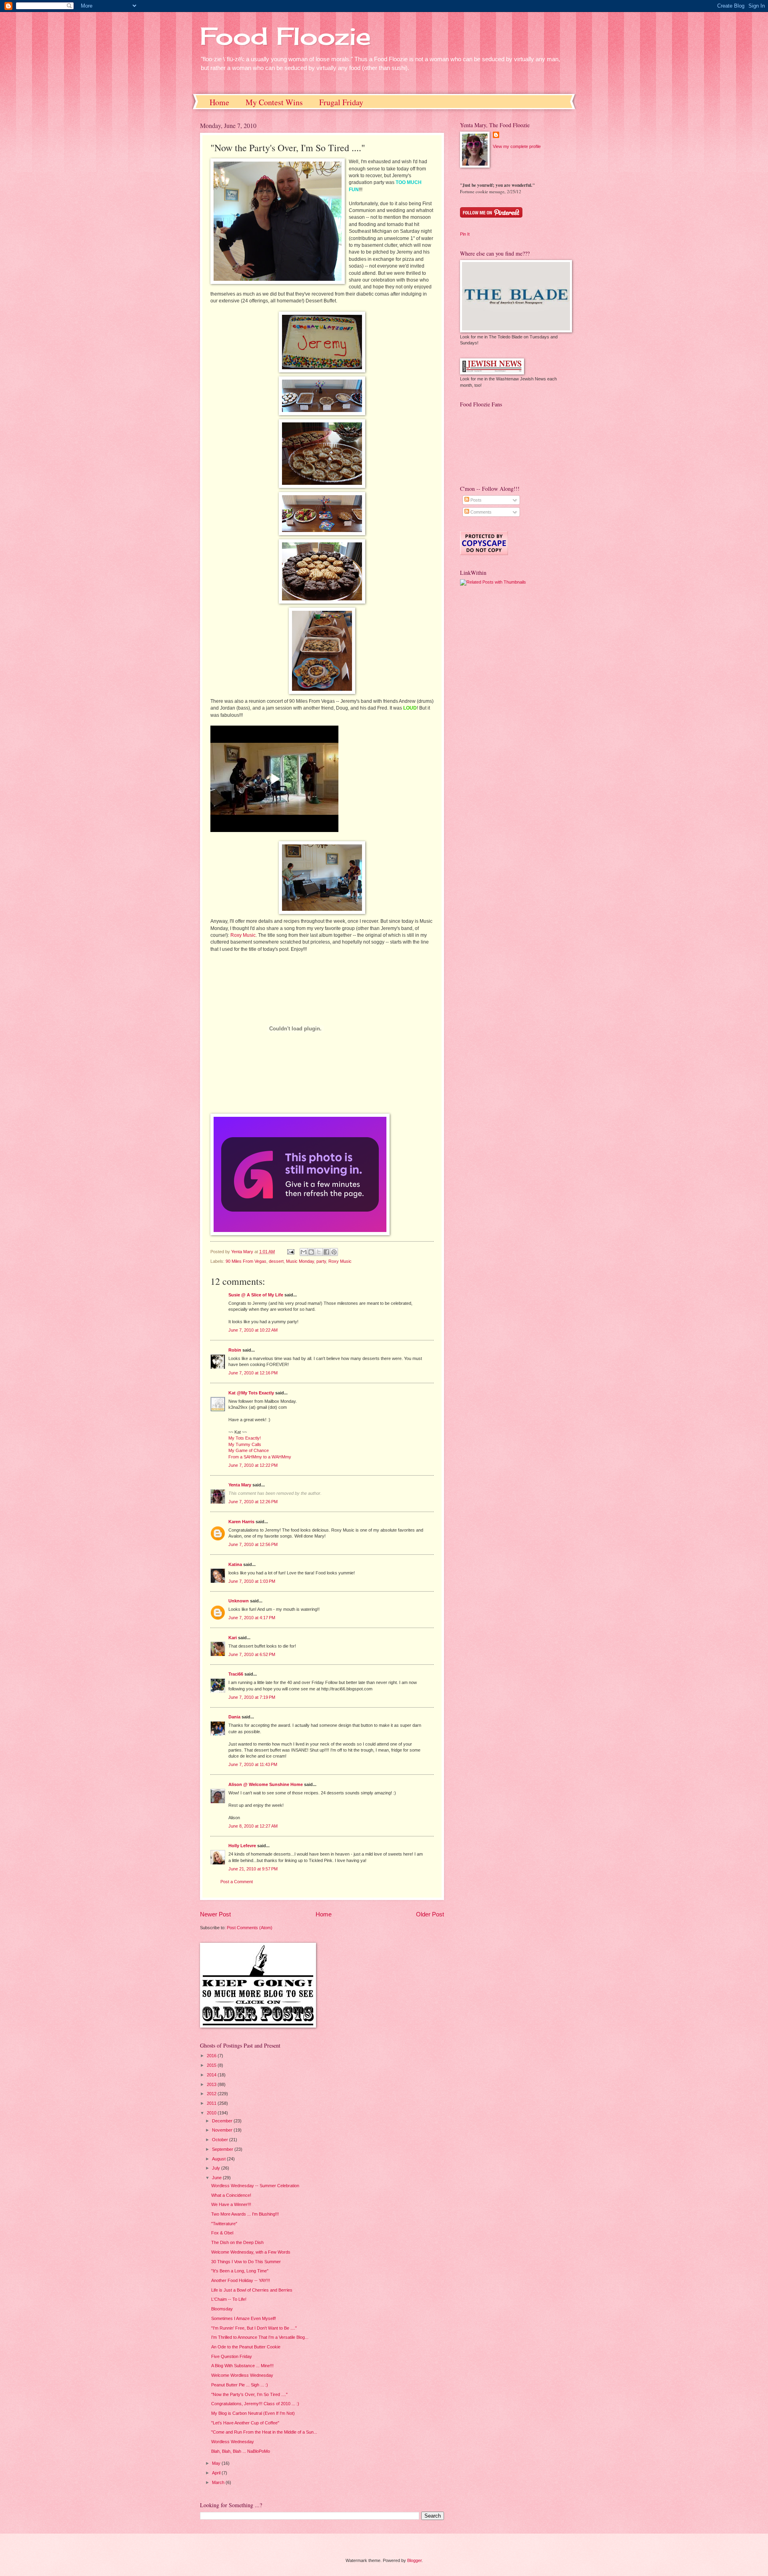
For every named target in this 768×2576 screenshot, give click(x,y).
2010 (212, 2113)
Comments (480, 512)
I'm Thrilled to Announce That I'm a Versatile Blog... (260, 2337)
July (217, 2168)
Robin (235, 1350)
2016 (212, 2056)
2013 (212, 2084)
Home (219, 102)
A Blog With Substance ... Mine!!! (242, 2366)
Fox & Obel (222, 2233)
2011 (212, 2103)
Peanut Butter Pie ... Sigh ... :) (240, 2385)
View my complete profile (517, 146)
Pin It (465, 234)
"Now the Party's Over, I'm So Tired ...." (249, 2394)
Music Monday (300, 1261)
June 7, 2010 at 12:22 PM (253, 1465)
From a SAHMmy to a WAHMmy (260, 1457)
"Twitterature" (224, 2224)
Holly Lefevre (242, 1846)
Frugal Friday (341, 102)
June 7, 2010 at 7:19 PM (252, 1697)
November (223, 2130)
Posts (475, 500)
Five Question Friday (232, 2356)
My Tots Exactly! (245, 1438)
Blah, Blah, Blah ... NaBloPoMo (241, 2451)
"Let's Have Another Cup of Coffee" (245, 2423)
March (219, 2482)
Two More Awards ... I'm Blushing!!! (245, 2214)
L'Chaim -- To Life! (229, 2299)
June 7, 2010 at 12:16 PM (253, 1373)
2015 (212, 2065)
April (217, 2473)
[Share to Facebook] (326, 1252)
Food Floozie (285, 36)
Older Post (430, 1914)
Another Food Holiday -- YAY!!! (241, 2280)
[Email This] (304, 1252)
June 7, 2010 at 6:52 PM (252, 1654)
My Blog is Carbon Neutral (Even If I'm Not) (253, 2413)
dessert (276, 1261)
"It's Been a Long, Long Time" (240, 2271)
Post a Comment (237, 1882)
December (223, 2121)
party (321, 1261)
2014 (212, 2075)
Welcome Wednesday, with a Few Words (251, 2252)
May (217, 2463)
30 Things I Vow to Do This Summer (246, 2262)
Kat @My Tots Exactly (251, 1393)
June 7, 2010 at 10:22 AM (253, 1330)
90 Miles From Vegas (246, 1261)
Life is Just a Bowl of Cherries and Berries (252, 2290)
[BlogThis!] (311, 1252)
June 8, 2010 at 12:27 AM (253, 1826)
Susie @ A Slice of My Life (256, 1295)
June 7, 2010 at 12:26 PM (253, 1502)
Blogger (414, 2560)
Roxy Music (243, 935)
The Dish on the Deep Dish (237, 2242)
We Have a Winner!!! (231, 2204)
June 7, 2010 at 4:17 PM (252, 1618)
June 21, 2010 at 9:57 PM (253, 1869)
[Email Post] (290, 1252)
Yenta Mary (240, 1485)
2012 (212, 2094)
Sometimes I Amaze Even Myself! (244, 2318)
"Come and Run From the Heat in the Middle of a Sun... (264, 2432)
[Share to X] (319, 1252)
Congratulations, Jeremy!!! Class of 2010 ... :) (255, 2404)
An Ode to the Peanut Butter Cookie (246, 2347)
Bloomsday (222, 2309)
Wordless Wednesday (233, 2442)
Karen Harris (241, 1522)
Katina (235, 1564)
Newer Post (215, 1914)
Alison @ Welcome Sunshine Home (266, 1784)
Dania (234, 1717)
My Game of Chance (249, 1450)
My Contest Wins (274, 102)
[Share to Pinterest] (334, 1252)
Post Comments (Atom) (250, 1928)
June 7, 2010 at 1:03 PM (252, 1581)
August (219, 2159)
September (223, 2149)
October (221, 2140)
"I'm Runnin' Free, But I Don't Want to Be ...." (254, 2328)
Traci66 (236, 1674)
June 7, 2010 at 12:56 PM (253, 1544)
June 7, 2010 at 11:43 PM (253, 1764)
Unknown (239, 1601)
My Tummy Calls (245, 1444)
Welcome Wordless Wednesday (242, 2375)
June (217, 2178)
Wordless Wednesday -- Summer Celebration (255, 2186)
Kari (233, 1638)
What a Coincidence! (231, 2195)
